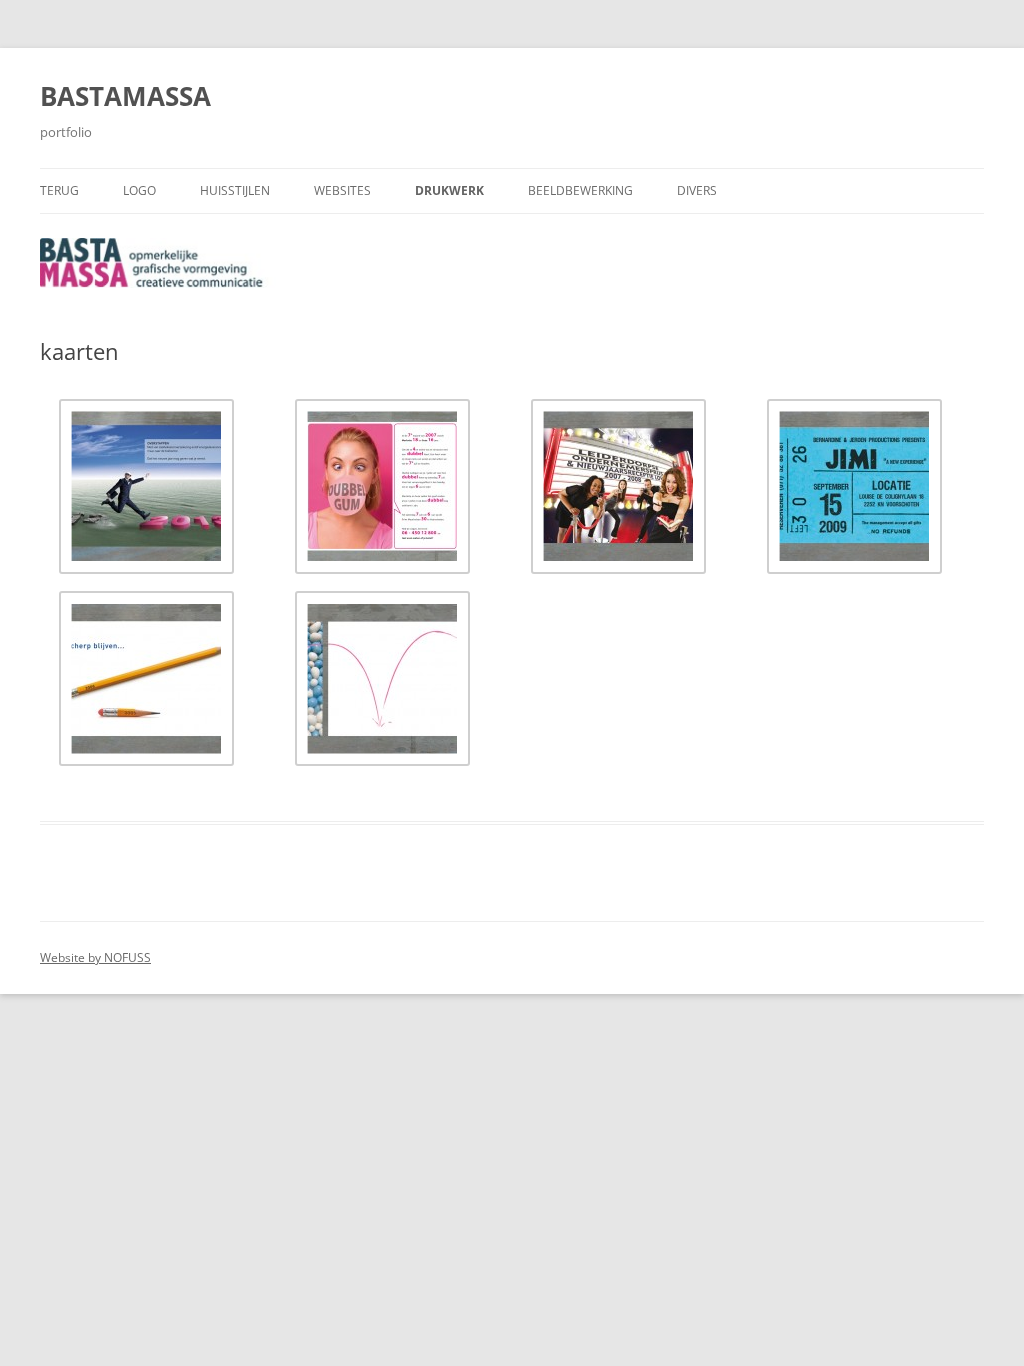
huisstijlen (235, 190)
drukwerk (449, 190)
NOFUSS (127, 957)
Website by (72, 957)
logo (139, 190)
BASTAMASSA (125, 96)
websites (342, 190)
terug (59, 190)
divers (697, 190)
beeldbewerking (580, 190)
